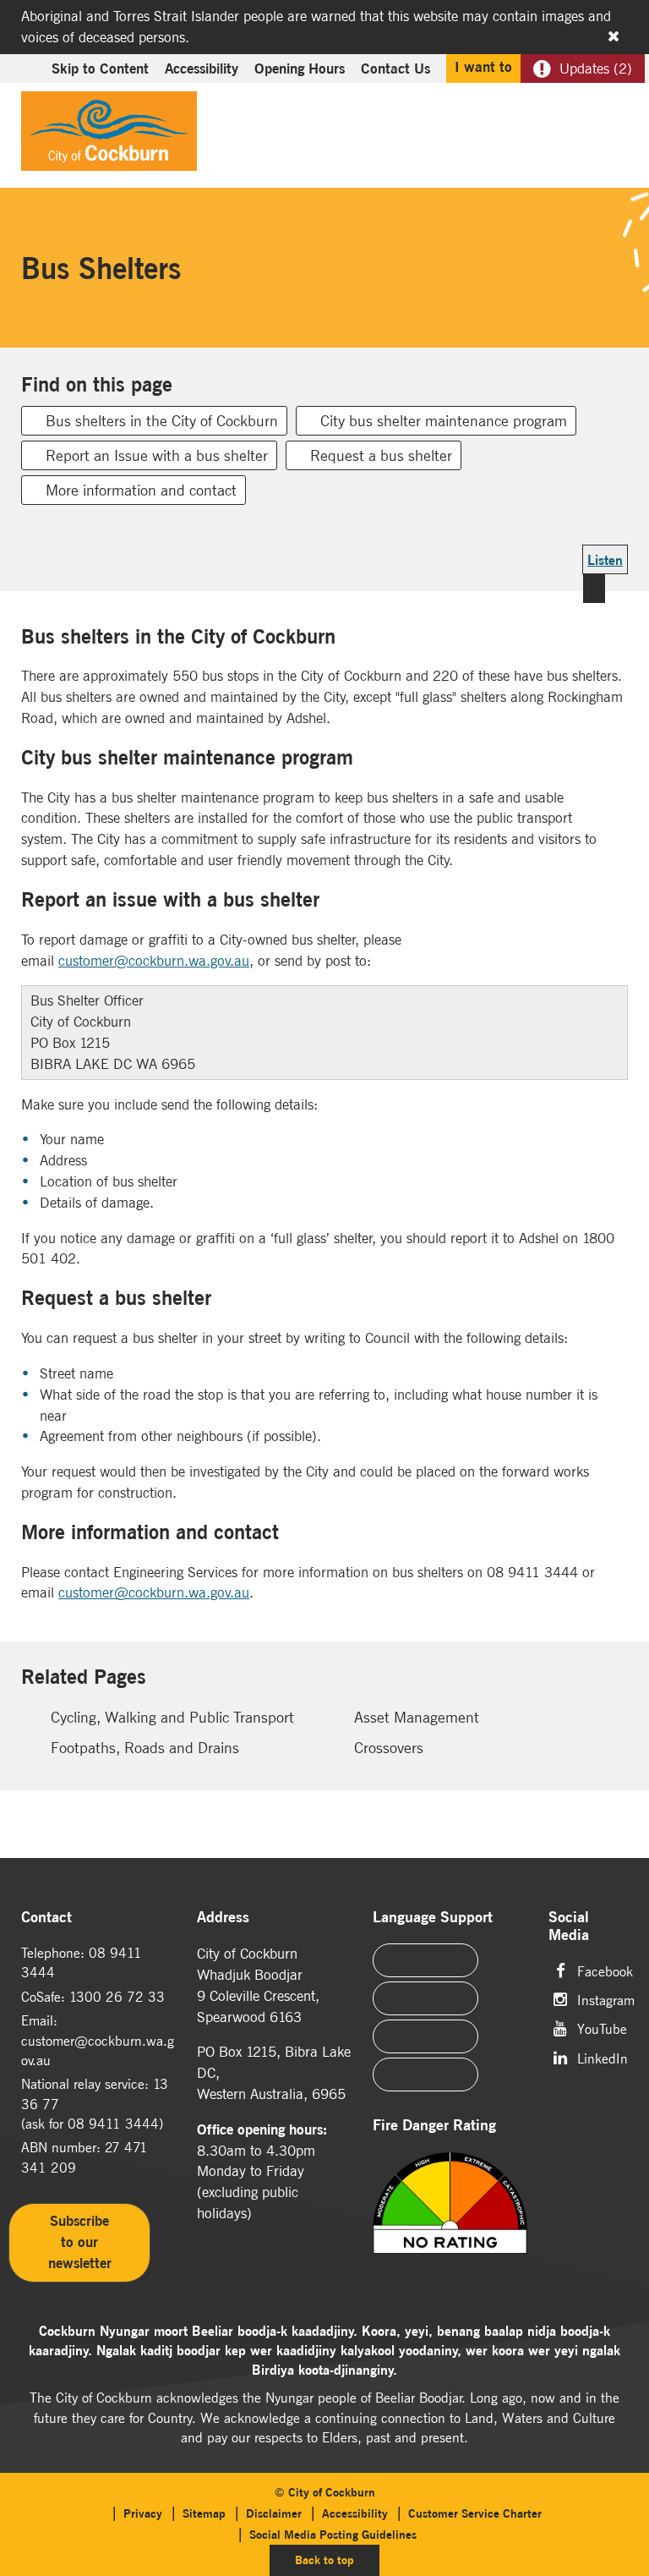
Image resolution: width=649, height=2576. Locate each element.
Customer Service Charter (475, 2513)
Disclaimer (274, 2513)
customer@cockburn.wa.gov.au (154, 961)
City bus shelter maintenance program (444, 421)
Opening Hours (300, 69)
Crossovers (389, 1748)
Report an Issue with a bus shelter (157, 455)
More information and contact (141, 490)
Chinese (425, 1960)
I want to (483, 67)
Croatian (425, 2075)
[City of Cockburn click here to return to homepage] (109, 135)
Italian (425, 2036)
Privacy (143, 2513)
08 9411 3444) (115, 2124)
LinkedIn (603, 2057)
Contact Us (395, 69)
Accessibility (202, 69)
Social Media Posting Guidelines (333, 2535)
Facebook (605, 1970)
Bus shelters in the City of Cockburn (162, 421)
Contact (46, 1918)
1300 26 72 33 (117, 1997)
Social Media (569, 1927)
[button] (575, 107)
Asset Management (417, 1717)
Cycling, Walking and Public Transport (172, 1717)
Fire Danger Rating (434, 2126)
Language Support (433, 1918)
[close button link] (614, 36)
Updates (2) (596, 69)
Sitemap (204, 2513)
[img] (450, 2224)
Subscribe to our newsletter (80, 2242)
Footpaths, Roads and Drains (145, 1748)
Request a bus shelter (381, 455)
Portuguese (425, 1998)
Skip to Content (100, 69)
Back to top (337, 2560)
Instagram (606, 1999)
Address (223, 1918)
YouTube (602, 2028)
